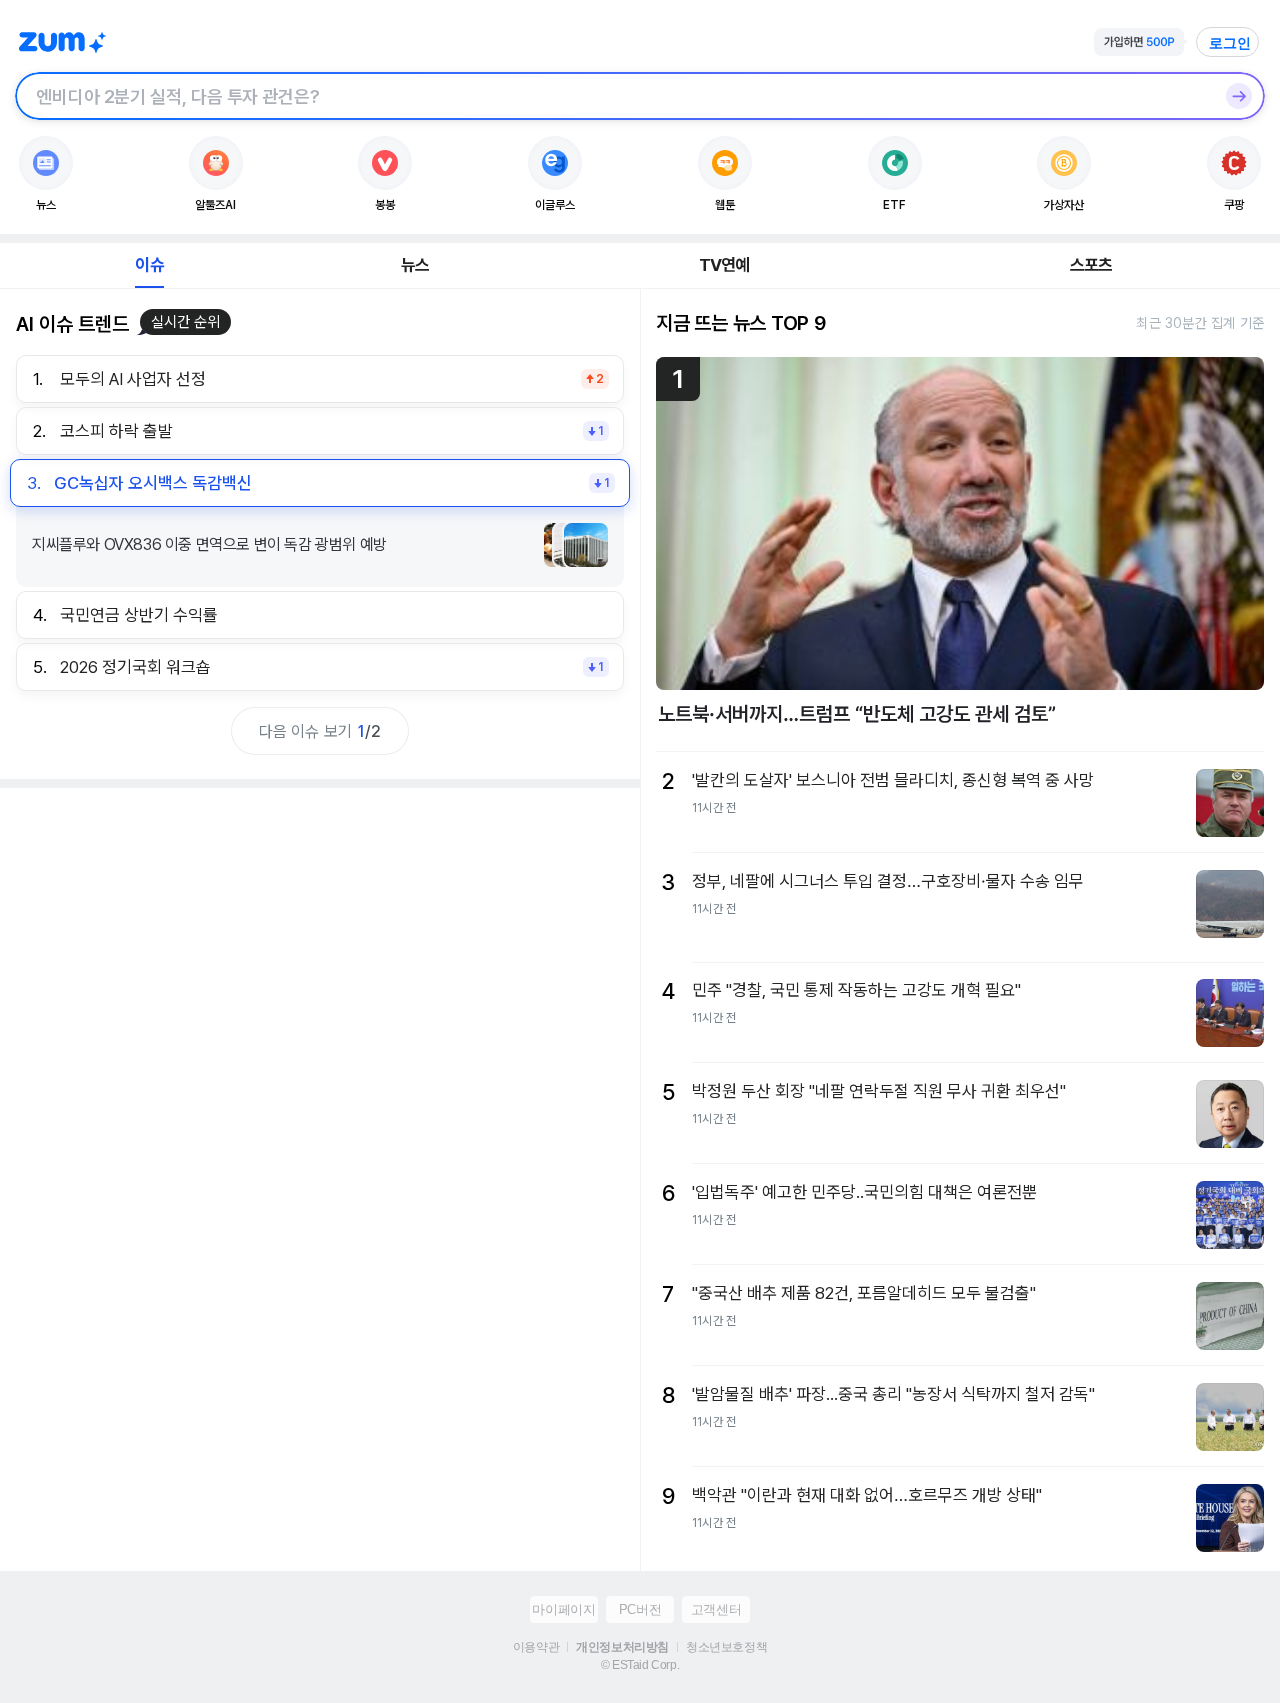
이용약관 (536, 1647)
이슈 (149, 265)
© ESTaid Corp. (640, 1665)
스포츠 (1091, 265)
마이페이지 (563, 1609)
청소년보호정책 (726, 1647)
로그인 (1230, 43)
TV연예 (724, 265)
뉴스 (415, 265)
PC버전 (640, 1609)
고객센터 (716, 1609)
